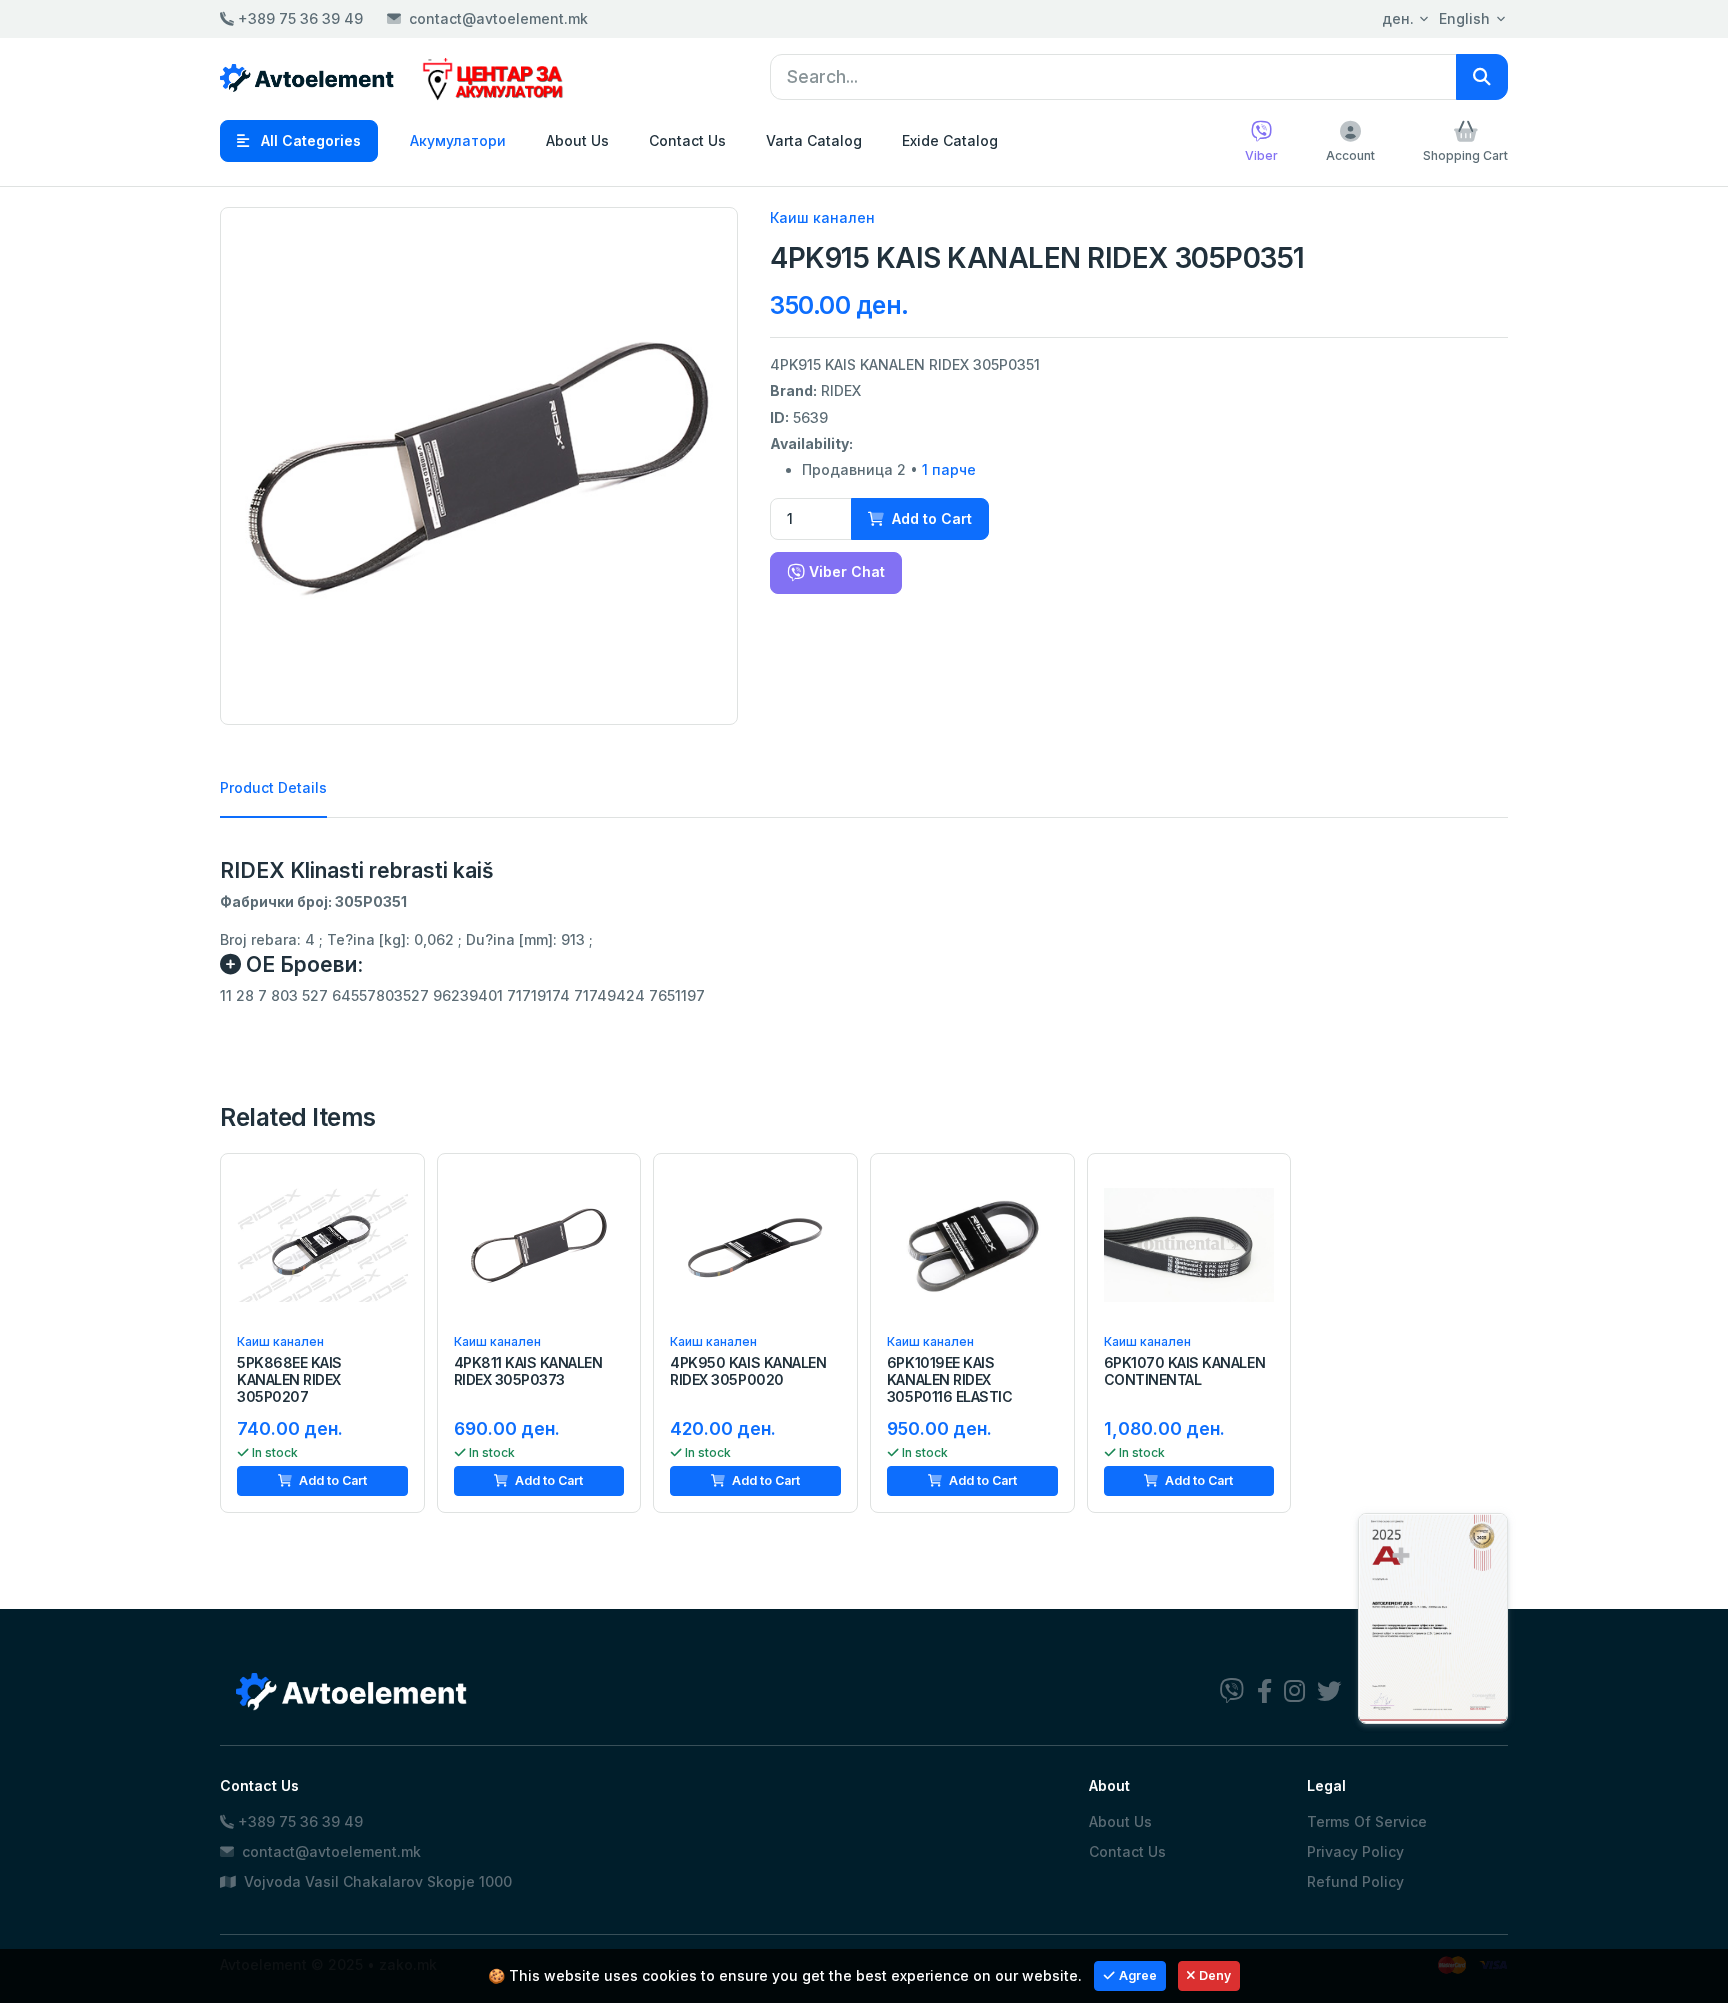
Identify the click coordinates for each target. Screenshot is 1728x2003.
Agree (1138, 1975)
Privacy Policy (1355, 1851)
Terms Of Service (1367, 1821)
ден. (1398, 18)
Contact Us (687, 140)
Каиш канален (822, 217)
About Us (577, 140)
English (1464, 18)
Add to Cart (930, 518)
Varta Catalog (814, 140)
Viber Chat (845, 571)
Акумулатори (458, 140)
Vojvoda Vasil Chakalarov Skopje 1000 (376, 1881)
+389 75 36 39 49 (298, 18)
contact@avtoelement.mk (498, 18)
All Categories (309, 140)
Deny (1215, 1975)
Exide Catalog (950, 140)
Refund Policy (1355, 1881)
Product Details (273, 787)
